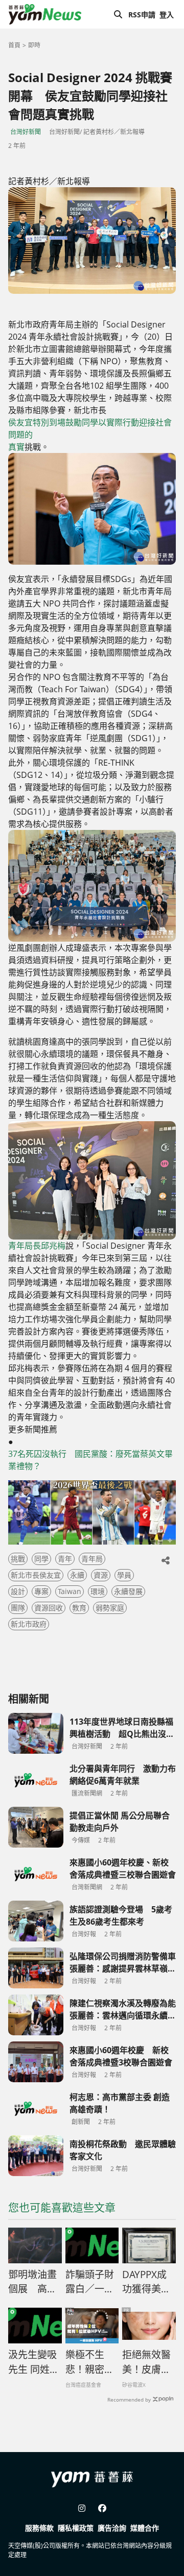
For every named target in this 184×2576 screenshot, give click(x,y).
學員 (124, 1575)
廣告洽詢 (112, 2528)
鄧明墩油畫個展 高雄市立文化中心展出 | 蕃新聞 (33, 2282)
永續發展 (128, 1591)
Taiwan (70, 1591)
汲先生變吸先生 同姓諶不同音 (34, 2362)
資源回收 (49, 1608)
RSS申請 (142, 15)
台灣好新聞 (26, 132)
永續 (77, 1575)
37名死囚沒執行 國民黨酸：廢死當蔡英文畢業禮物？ (90, 1460)
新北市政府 (29, 1624)
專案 (41, 1591)
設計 (18, 1591)
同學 (41, 1559)
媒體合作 (145, 2528)
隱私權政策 (76, 2528)
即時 (34, 45)
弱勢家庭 (110, 1608)
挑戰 (18, 1559)
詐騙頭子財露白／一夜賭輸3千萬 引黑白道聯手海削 (90, 2282)
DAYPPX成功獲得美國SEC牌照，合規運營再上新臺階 (146, 2282)
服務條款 (39, 2528)
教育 (79, 1608)
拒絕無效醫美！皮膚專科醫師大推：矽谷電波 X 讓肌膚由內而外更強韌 (147, 2362)
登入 (167, 15)
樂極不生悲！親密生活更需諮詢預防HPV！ (90, 2362)
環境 (98, 1591)
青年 (65, 1559)
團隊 (18, 1608)
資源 (101, 1575)
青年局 (92, 1559)
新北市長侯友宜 (36, 1575)
